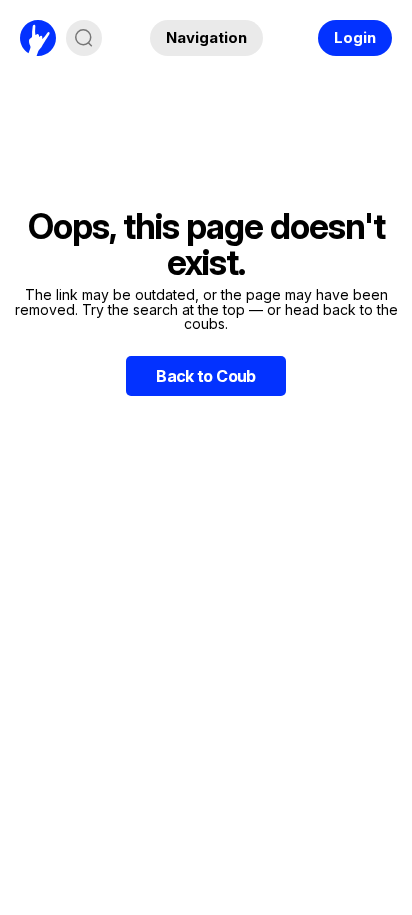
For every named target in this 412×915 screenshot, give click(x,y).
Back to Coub (205, 376)
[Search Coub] (84, 38)
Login (355, 37)
